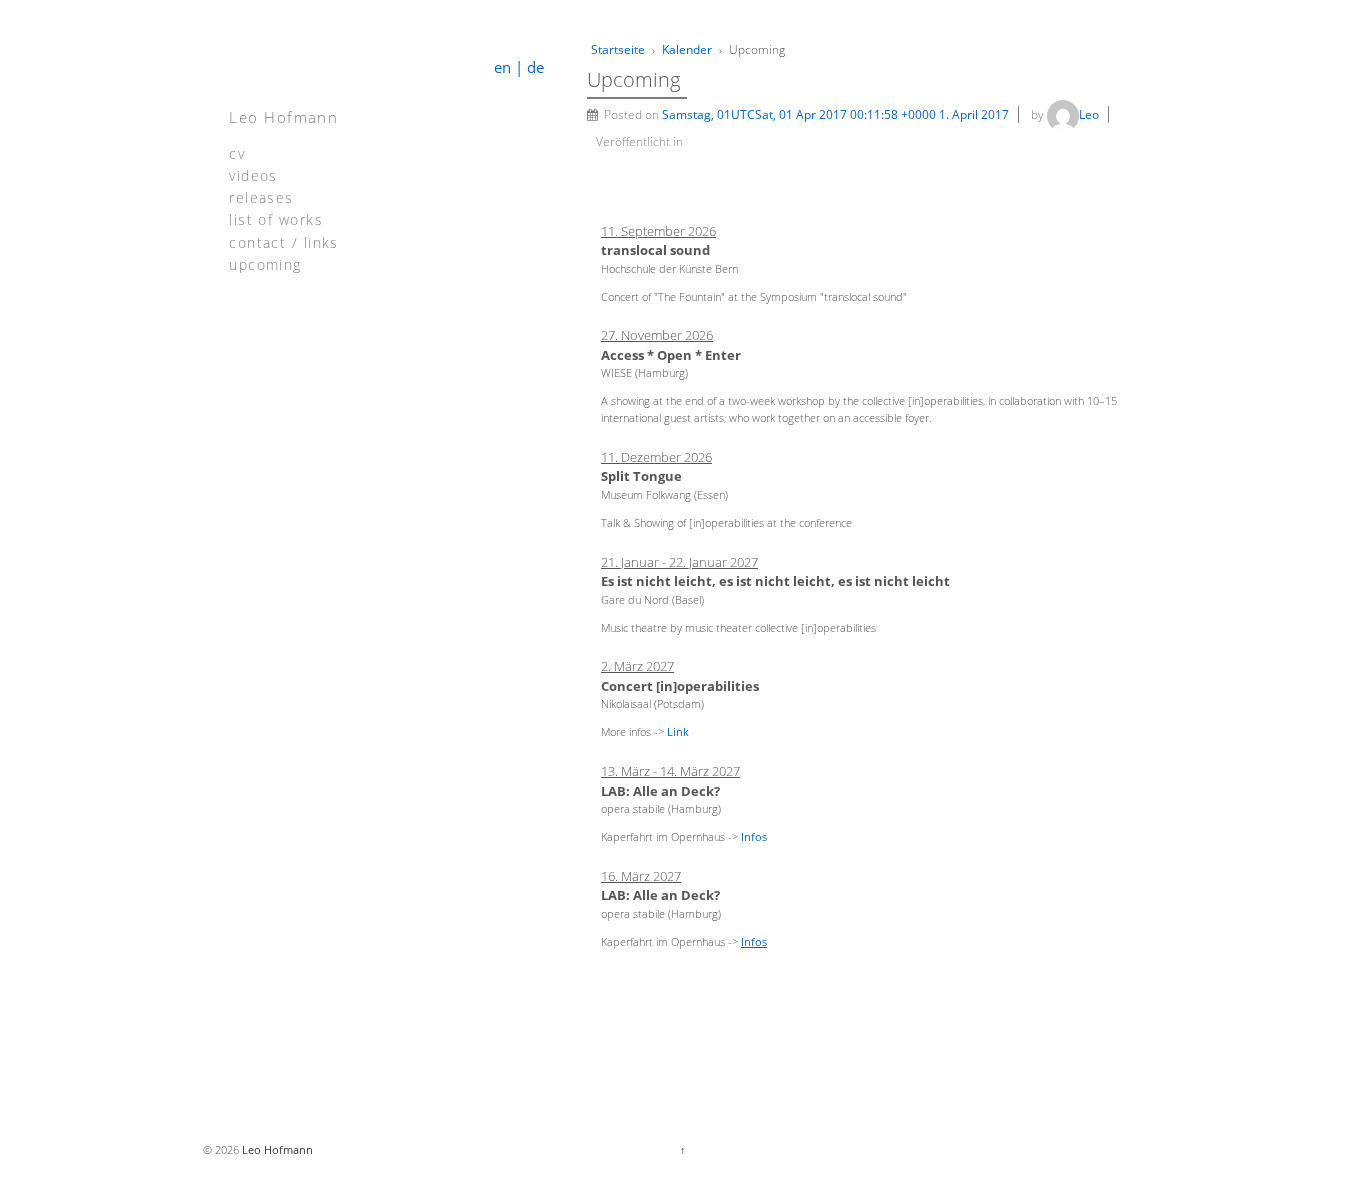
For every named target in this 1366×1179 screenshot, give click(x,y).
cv (237, 152)
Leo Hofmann (283, 117)
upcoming (265, 263)
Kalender (687, 49)
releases (261, 196)
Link (678, 731)
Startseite (618, 49)
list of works (276, 218)
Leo (1089, 114)
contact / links (284, 241)
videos (253, 174)
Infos (754, 836)
